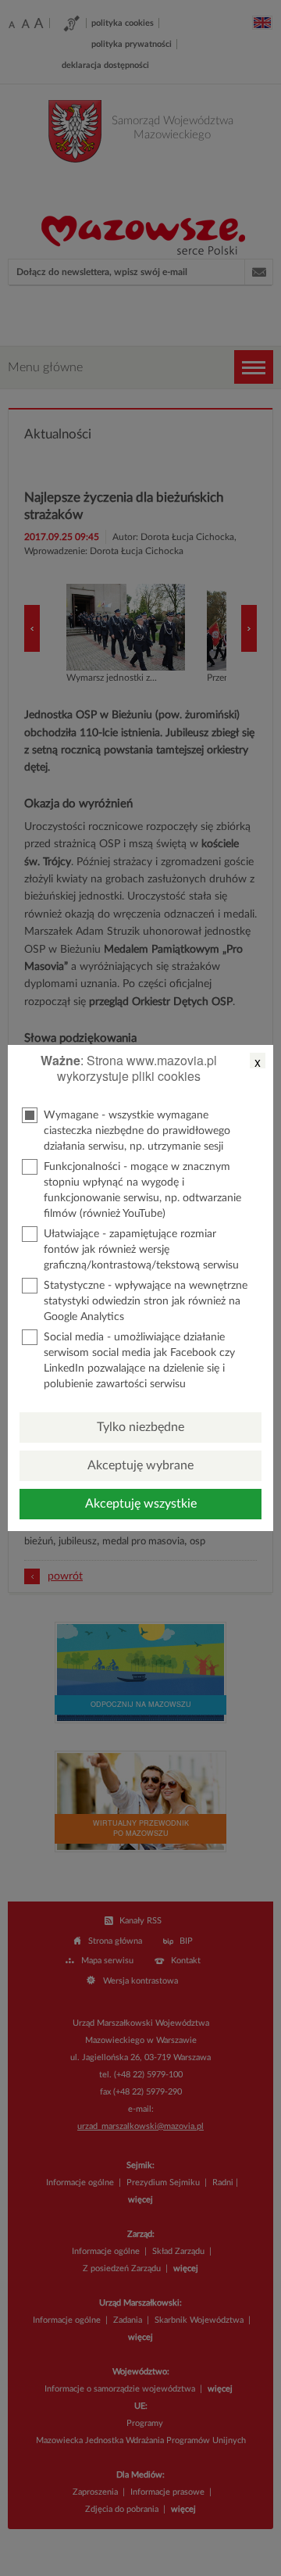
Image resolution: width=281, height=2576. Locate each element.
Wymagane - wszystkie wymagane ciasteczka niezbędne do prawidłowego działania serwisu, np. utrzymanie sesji (137, 1131)
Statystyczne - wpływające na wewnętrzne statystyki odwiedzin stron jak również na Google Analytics (146, 1301)
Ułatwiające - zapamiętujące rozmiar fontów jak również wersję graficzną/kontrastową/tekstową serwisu (141, 1250)
